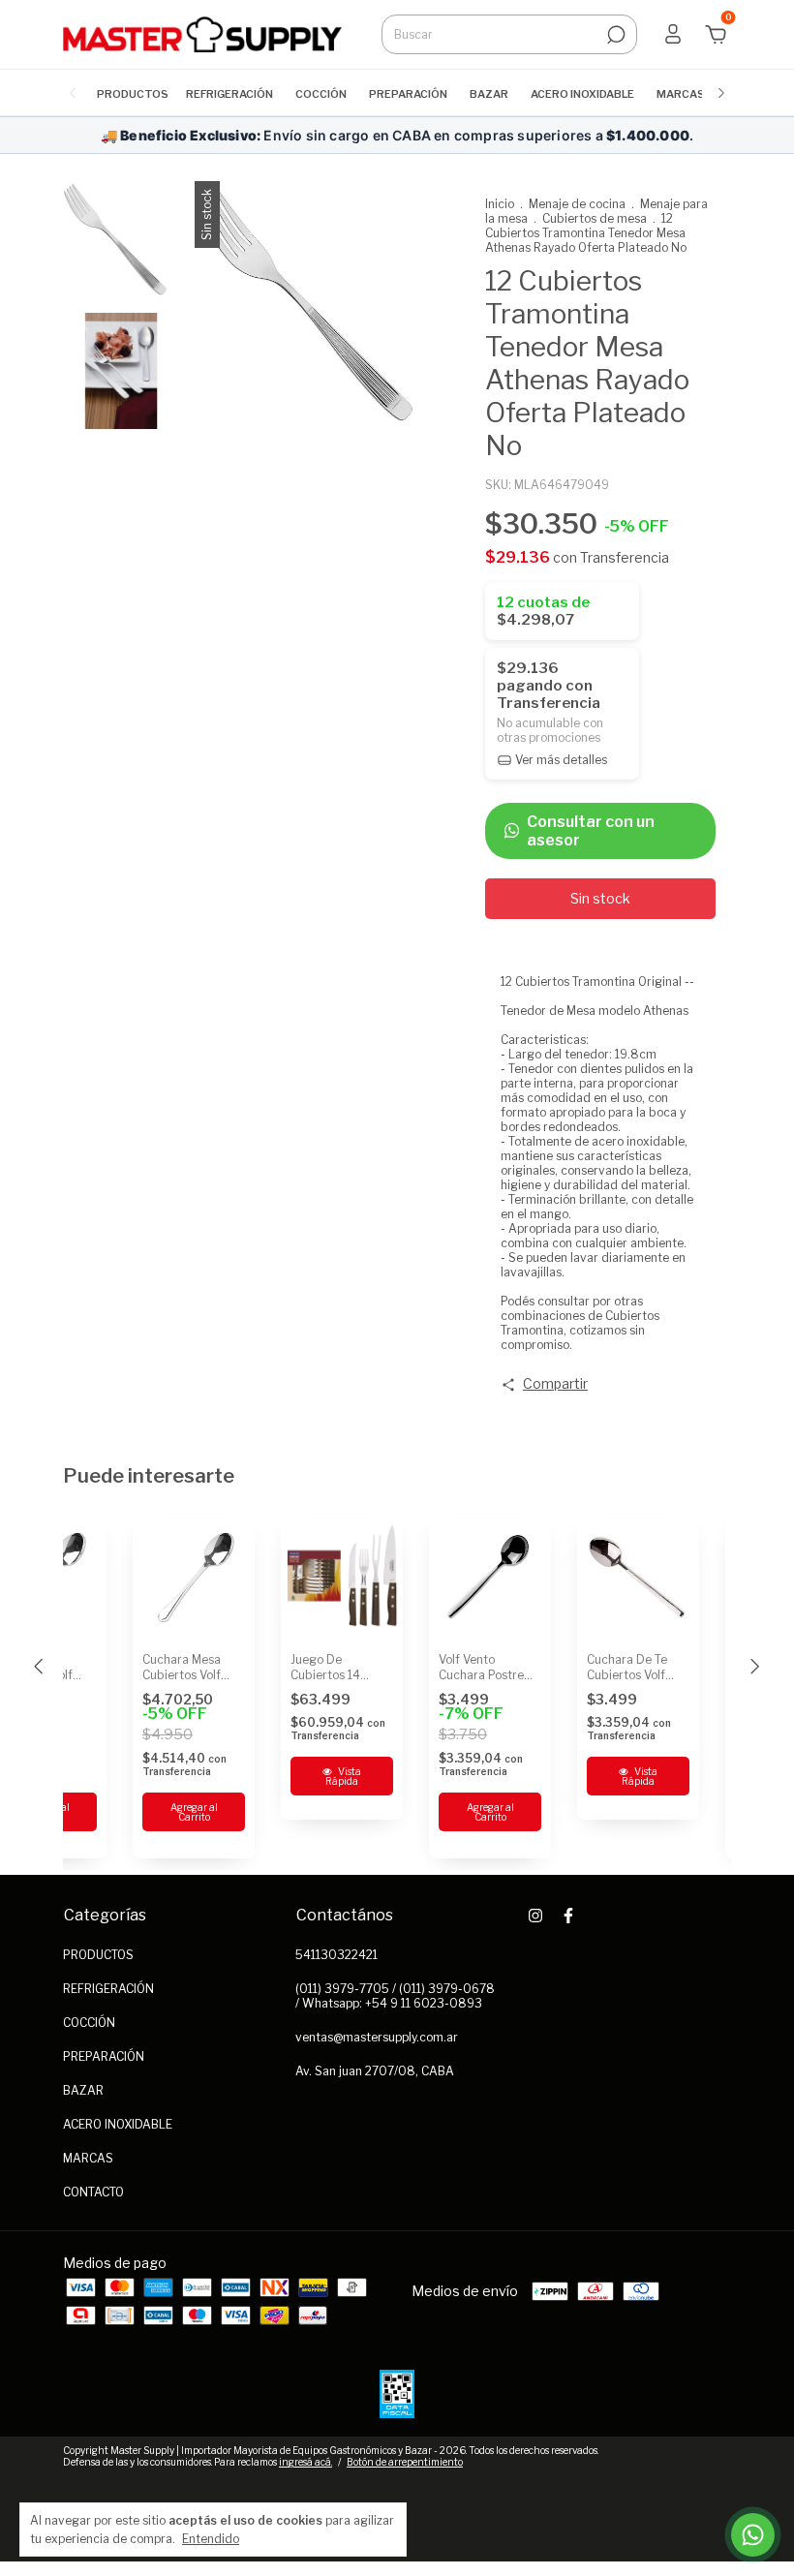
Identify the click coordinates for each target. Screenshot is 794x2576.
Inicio (500, 204)
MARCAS (681, 94)
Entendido (211, 2539)
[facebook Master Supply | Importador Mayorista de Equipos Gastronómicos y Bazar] (568, 1916)
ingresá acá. (305, 2462)
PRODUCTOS (133, 94)
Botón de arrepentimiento (405, 2462)
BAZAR (489, 94)
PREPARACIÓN (408, 94)
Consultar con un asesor (591, 831)
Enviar (720, 2470)
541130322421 (336, 1955)
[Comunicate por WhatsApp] (753, 2535)
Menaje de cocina (577, 204)
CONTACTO (93, 2192)
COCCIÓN (321, 94)
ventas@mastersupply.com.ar (377, 2037)
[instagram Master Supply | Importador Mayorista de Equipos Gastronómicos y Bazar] (535, 1916)
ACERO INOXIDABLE (582, 94)
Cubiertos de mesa (595, 218)
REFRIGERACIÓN (229, 94)
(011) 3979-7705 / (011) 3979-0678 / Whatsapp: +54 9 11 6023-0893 (395, 1996)
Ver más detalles (560, 760)
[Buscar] (614, 35)
